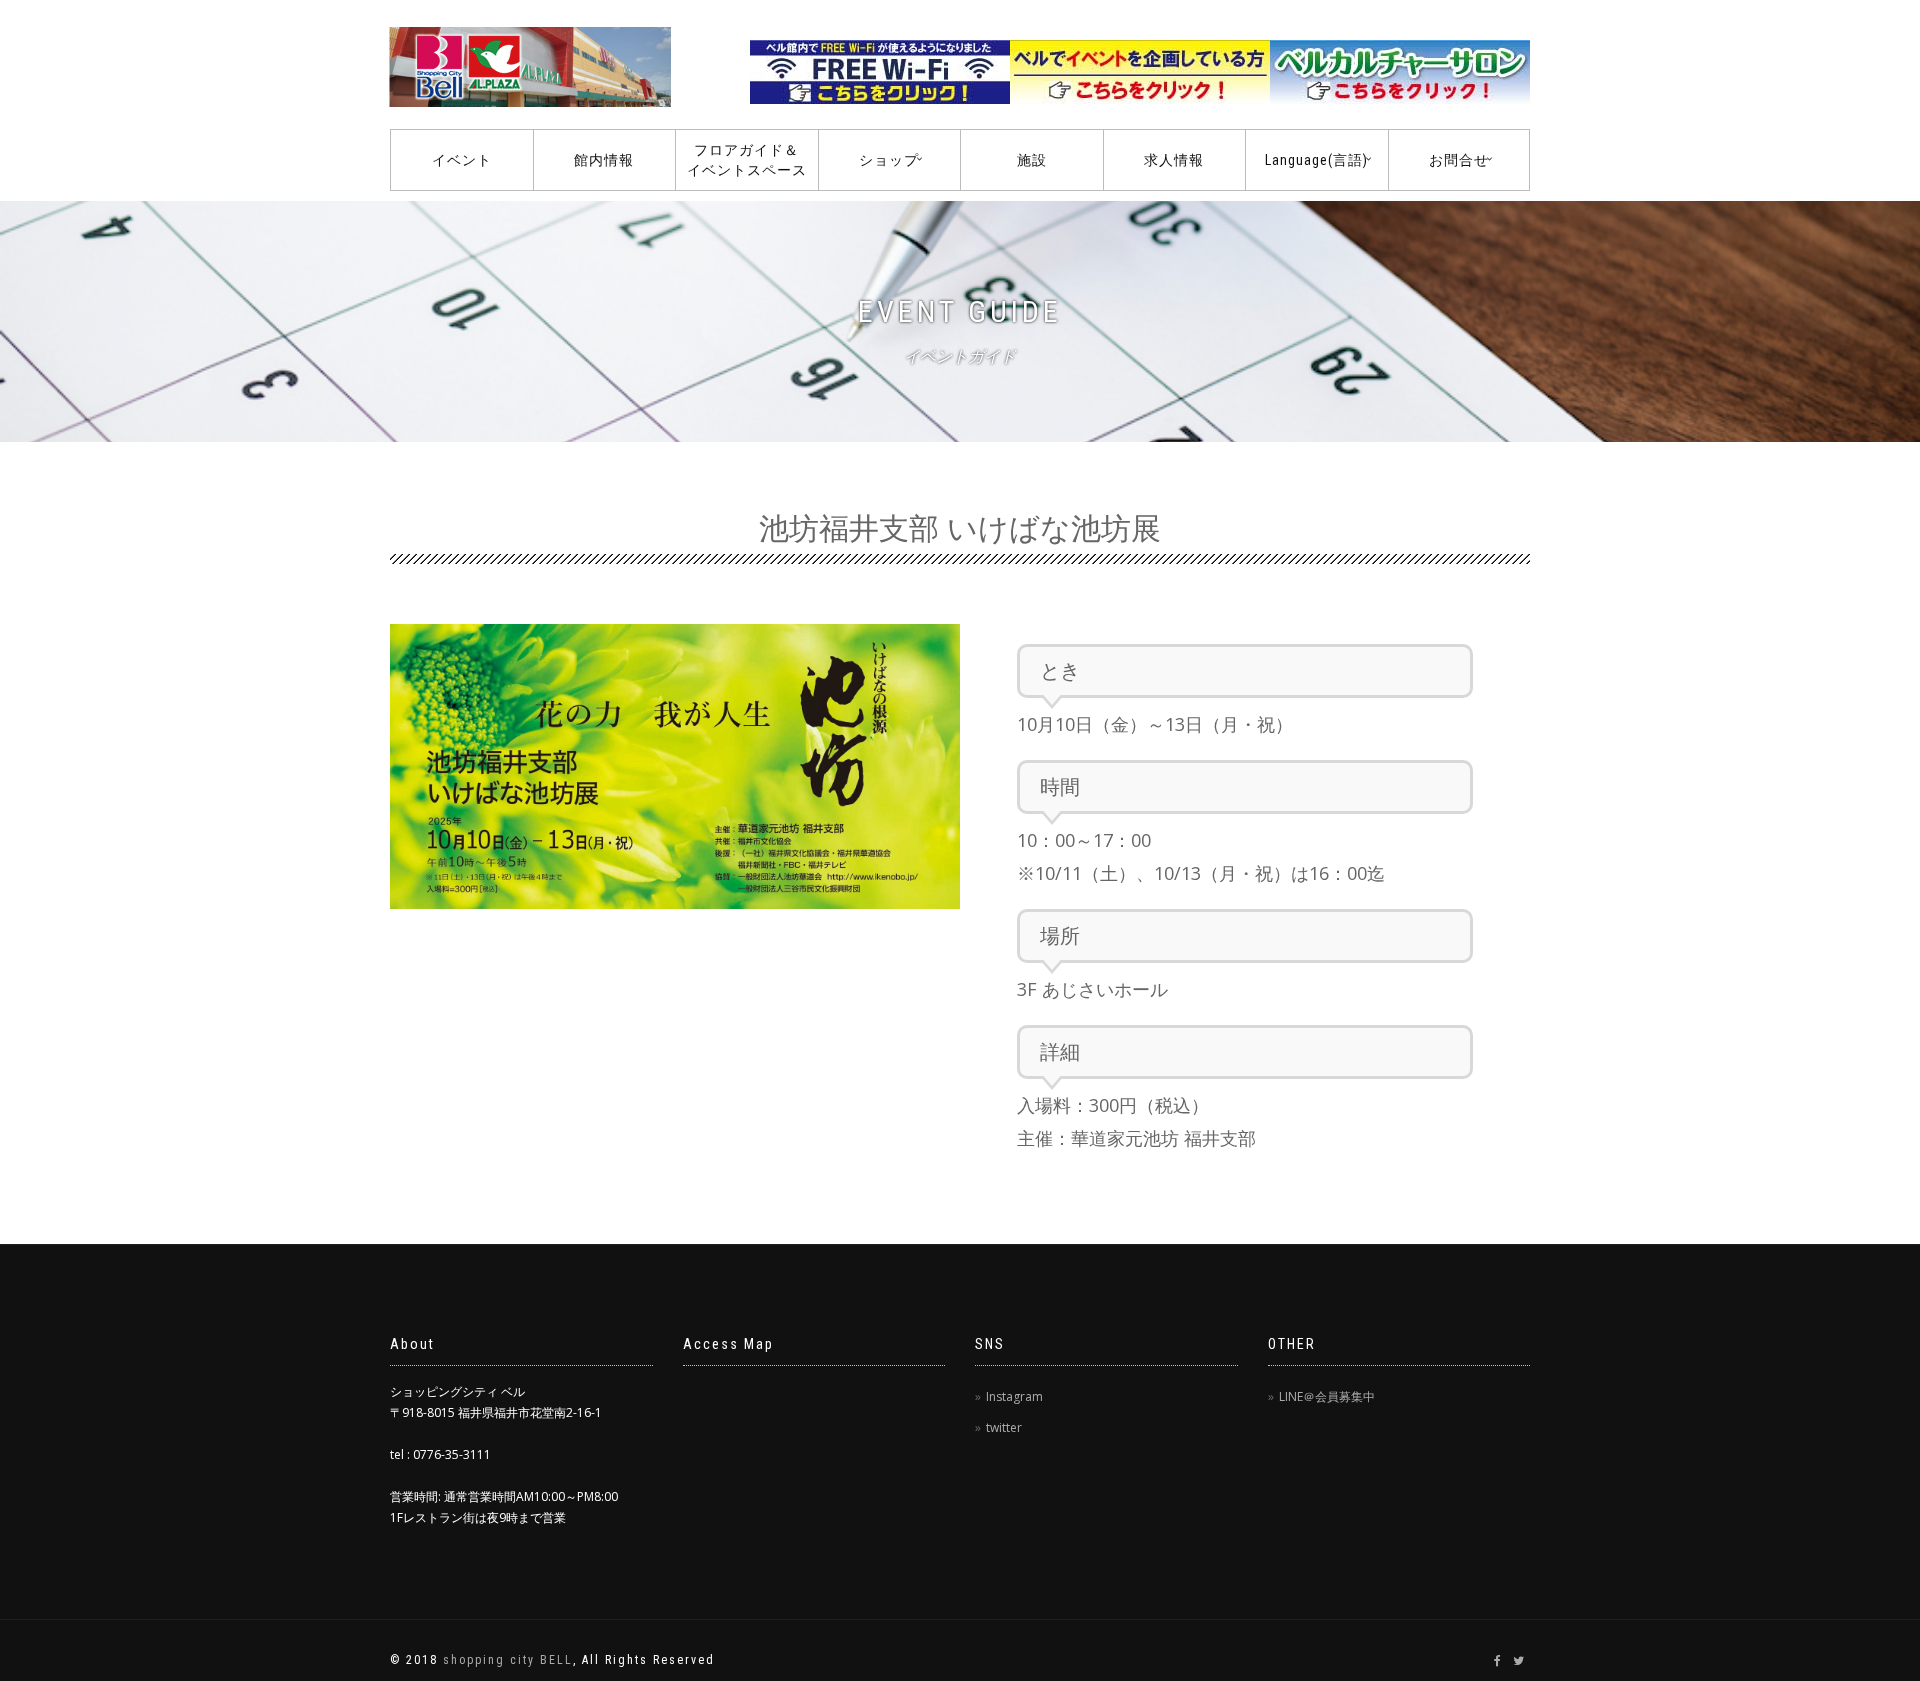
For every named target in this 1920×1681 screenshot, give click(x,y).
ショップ (889, 160)
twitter (1004, 1427)
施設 (1032, 160)
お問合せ (1459, 160)
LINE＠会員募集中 (1327, 1396)
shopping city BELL (508, 1660)
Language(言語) (1316, 160)
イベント (462, 160)
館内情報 (604, 160)
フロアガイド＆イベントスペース (747, 160)
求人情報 (1174, 160)
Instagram (1014, 1396)
